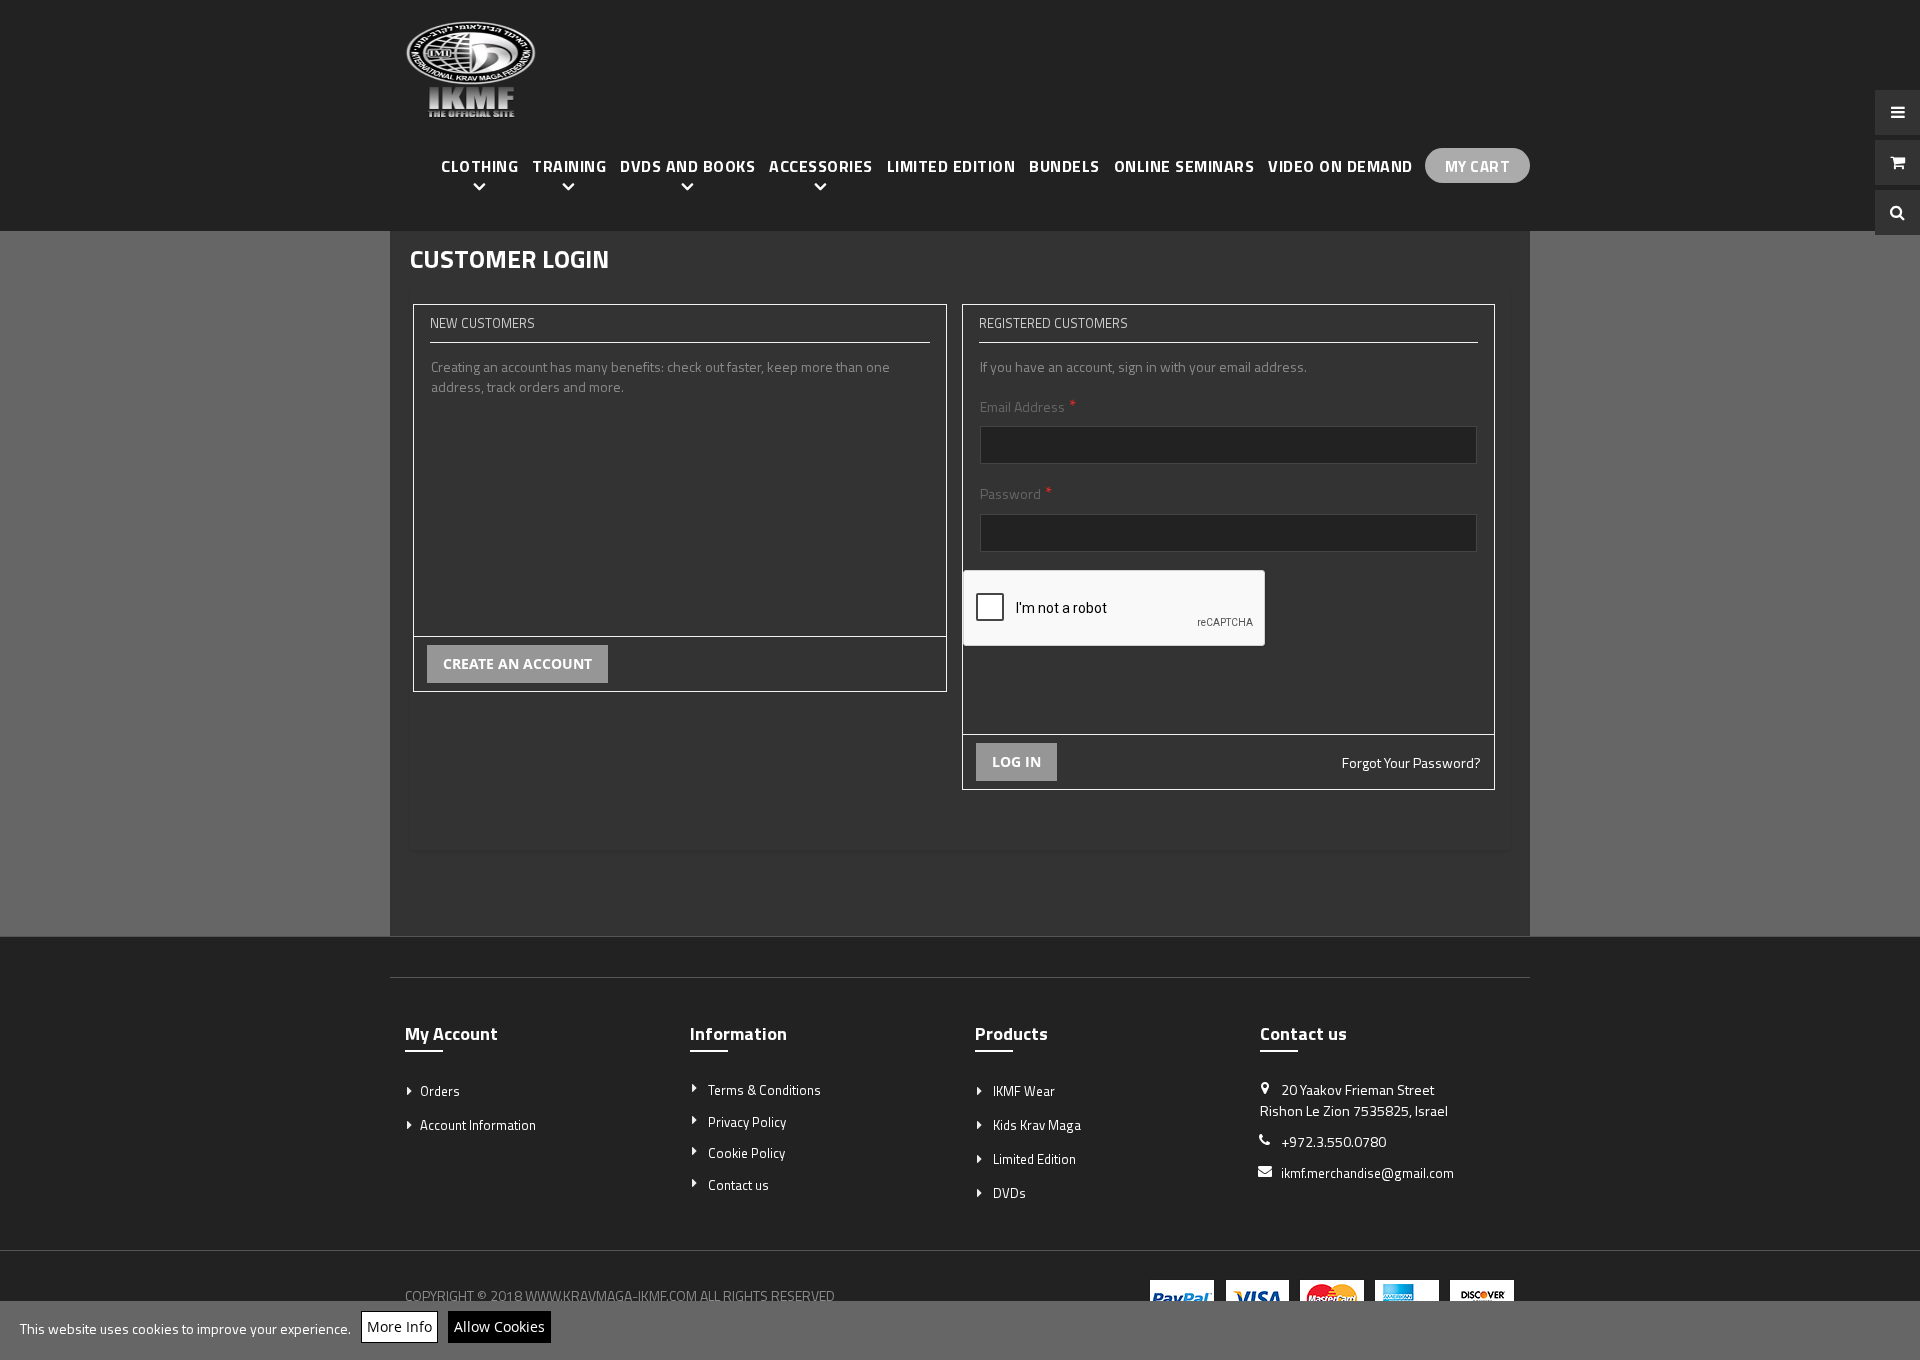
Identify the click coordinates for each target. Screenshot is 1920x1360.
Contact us (738, 1185)
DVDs (1009, 1193)
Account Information (478, 1125)
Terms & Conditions (764, 1090)
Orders (440, 1091)
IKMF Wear (1024, 1091)
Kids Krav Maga (1037, 1125)
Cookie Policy (746, 1153)
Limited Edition (1034, 1159)
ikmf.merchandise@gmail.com (1367, 1173)
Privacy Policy (747, 1122)
